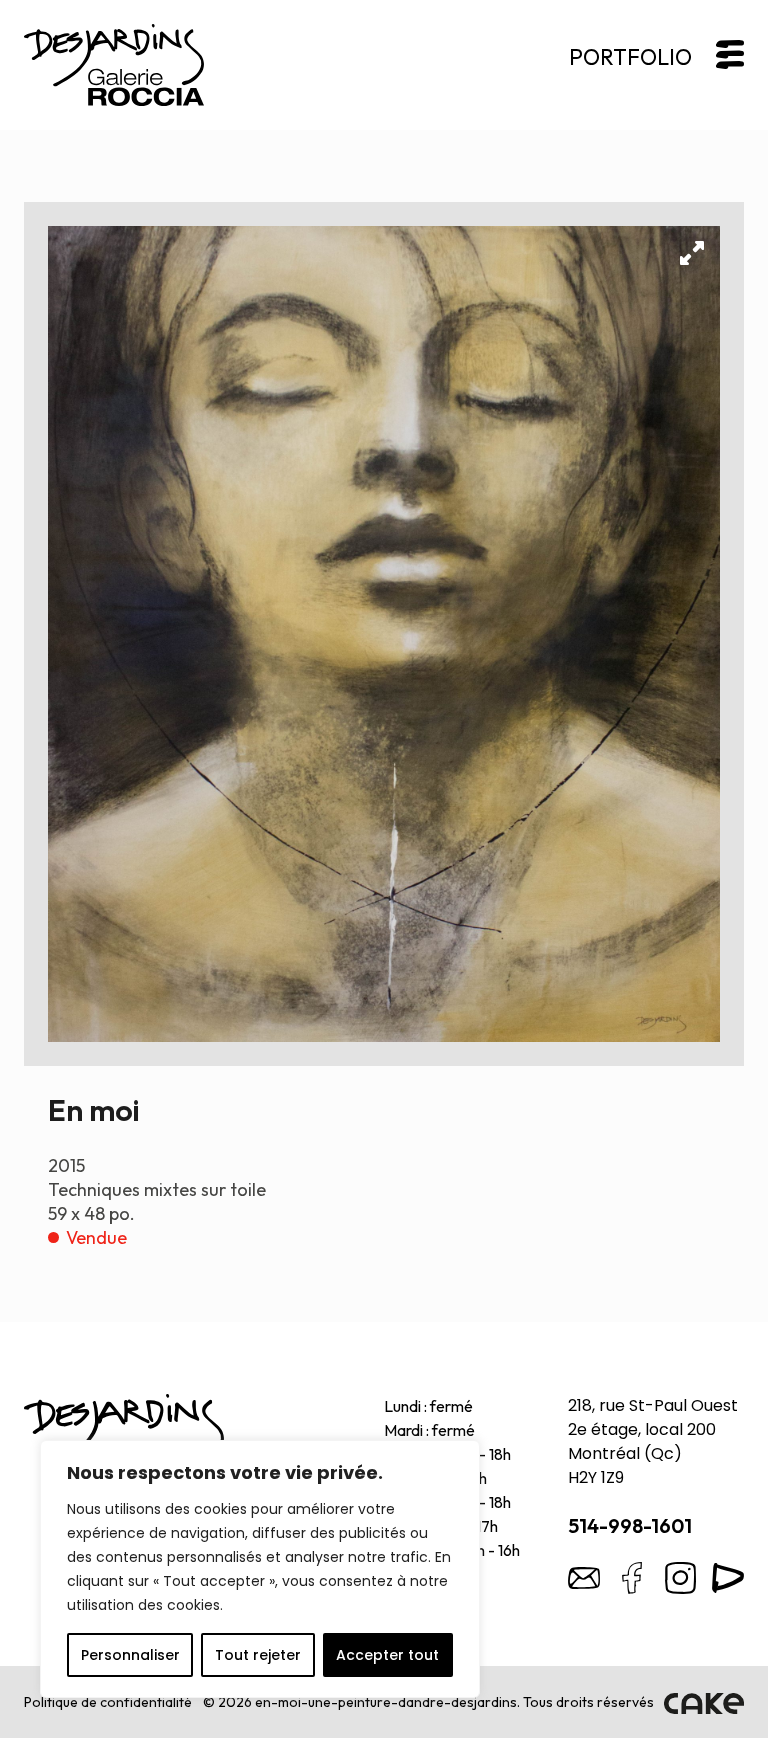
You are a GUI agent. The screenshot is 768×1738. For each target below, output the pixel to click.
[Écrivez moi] (584, 1578)
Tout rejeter (258, 1655)
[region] (260, 1569)
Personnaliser (130, 1655)
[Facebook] (632, 1578)
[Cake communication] (704, 1702)
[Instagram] (680, 1578)
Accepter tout (387, 1655)
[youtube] (728, 1578)
